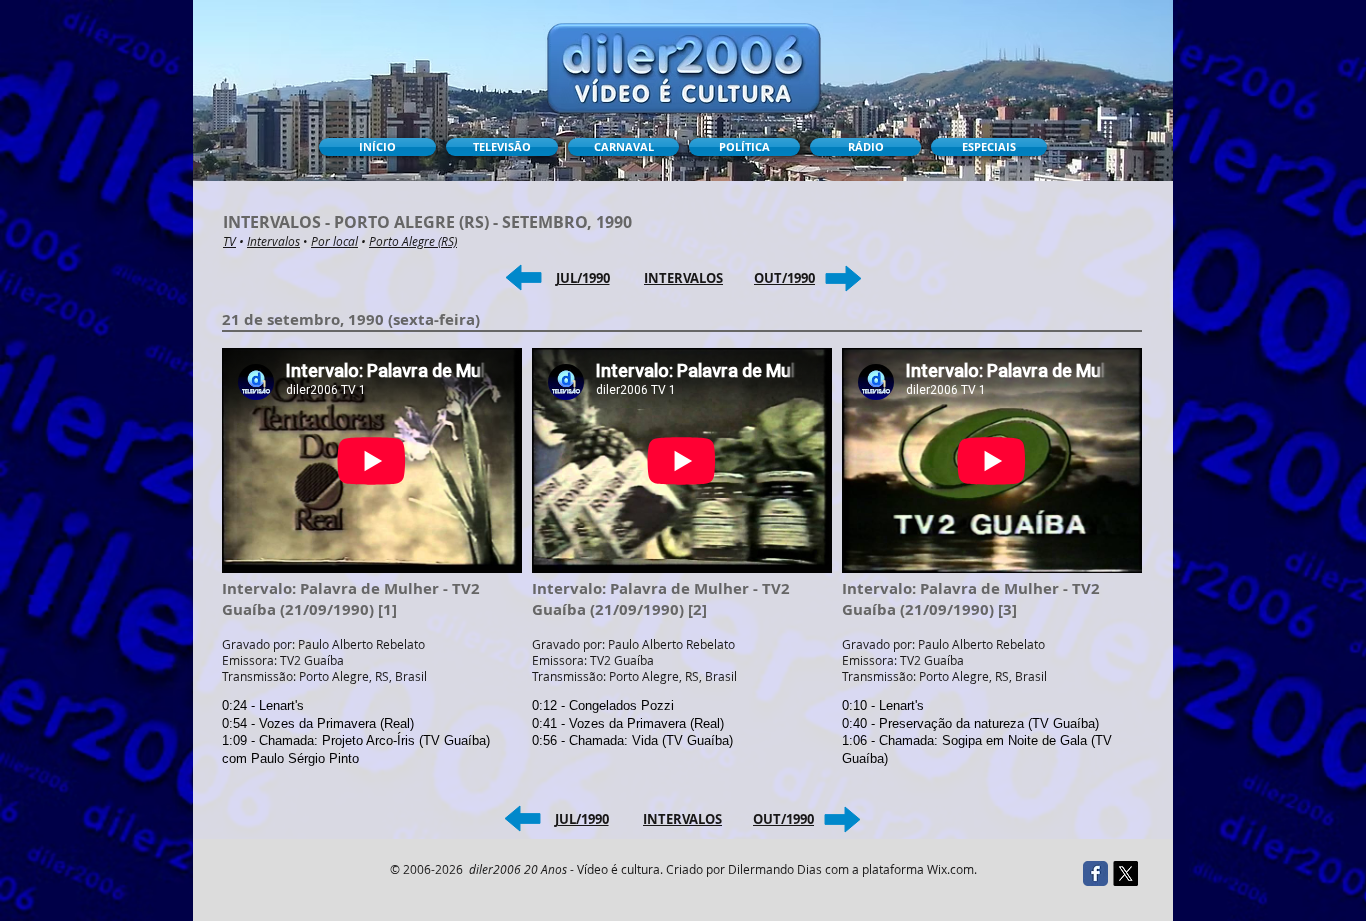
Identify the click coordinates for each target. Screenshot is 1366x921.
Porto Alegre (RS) (413, 241)
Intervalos (273, 241)
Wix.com (950, 869)
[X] (1125, 873)
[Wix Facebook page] (1095, 873)
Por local (334, 241)
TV (229, 241)
